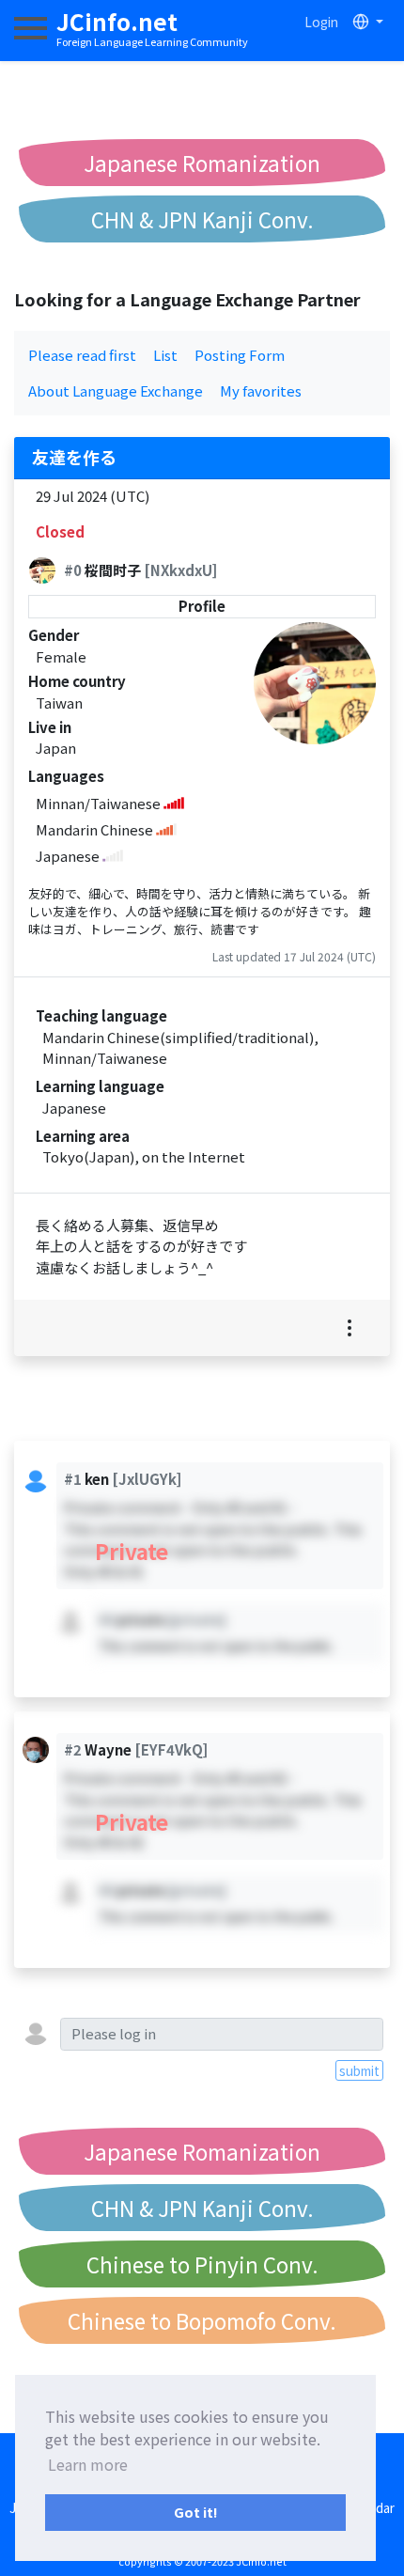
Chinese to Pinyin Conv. (202, 2264)
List (165, 355)
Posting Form (240, 355)
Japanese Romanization (202, 163)
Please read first (82, 355)
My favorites (261, 390)
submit (359, 2070)
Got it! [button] (196, 2512)
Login (321, 22)
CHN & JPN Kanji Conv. (202, 219)
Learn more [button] (88, 2464)
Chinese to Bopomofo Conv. (202, 2320)
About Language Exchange (116, 390)
